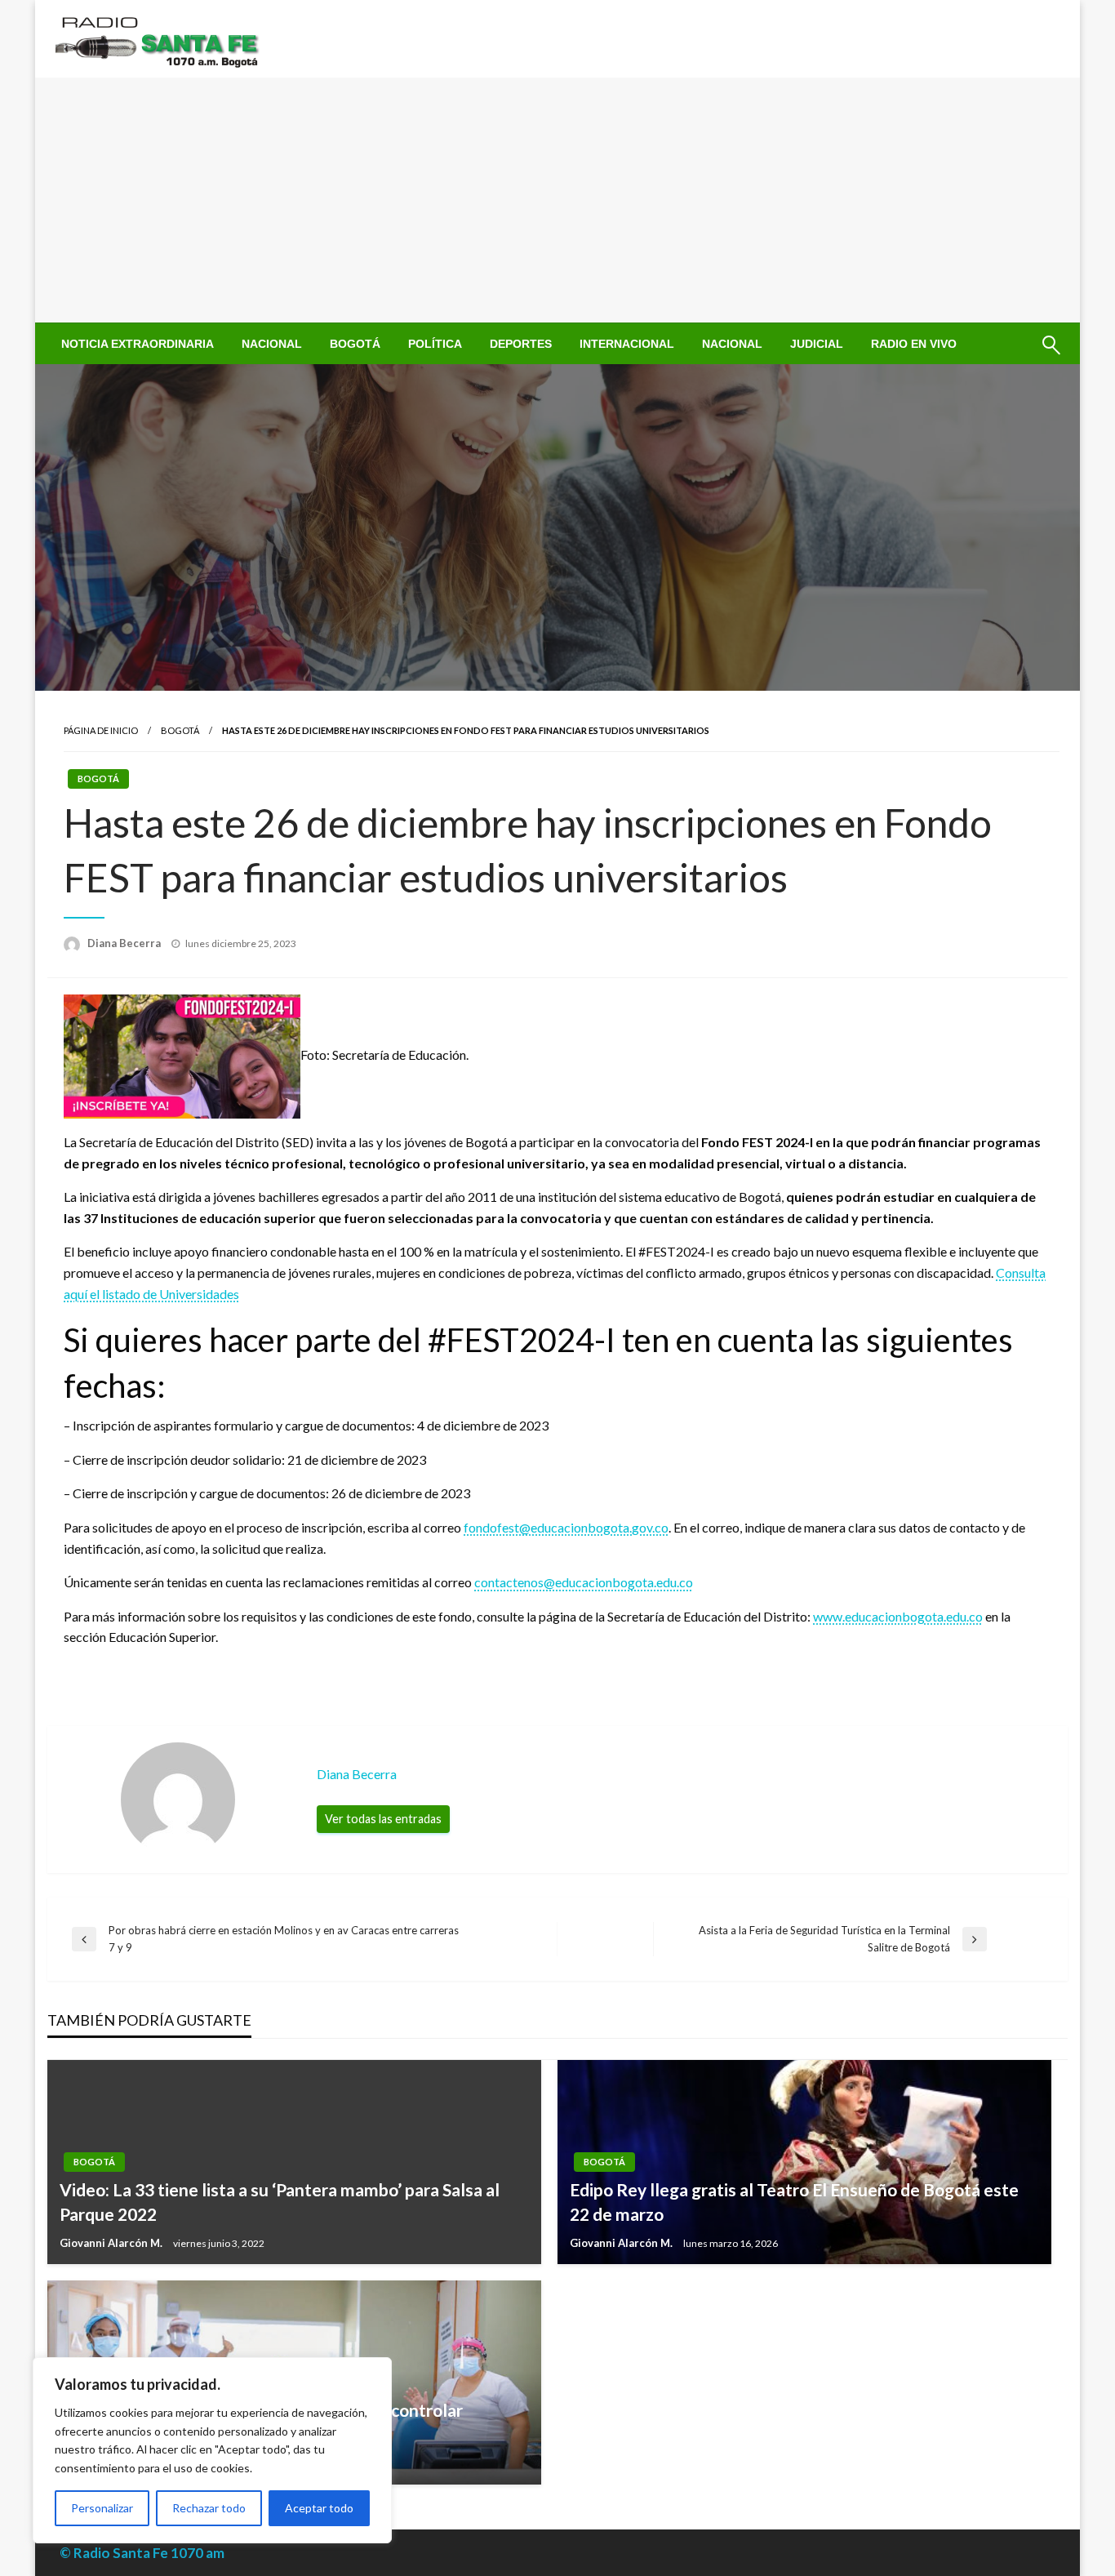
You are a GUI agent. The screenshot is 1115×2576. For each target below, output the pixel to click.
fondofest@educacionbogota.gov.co (566, 1527)
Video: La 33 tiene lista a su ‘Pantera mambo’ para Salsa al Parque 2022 (280, 2201)
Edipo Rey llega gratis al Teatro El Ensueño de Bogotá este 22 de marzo (794, 2201)
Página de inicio (101, 730)
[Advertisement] (557, 200)
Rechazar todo (209, 2508)
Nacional (272, 344)
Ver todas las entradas (383, 1819)
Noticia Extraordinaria (138, 344)
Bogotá (355, 344)
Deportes (521, 344)
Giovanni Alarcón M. (112, 2243)
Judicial (817, 344)
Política (435, 344)
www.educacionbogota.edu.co (898, 1616)
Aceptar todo (319, 2508)
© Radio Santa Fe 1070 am (142, 2553)
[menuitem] (138, 344)
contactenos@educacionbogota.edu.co (584, 1582)
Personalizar (102, 2508)
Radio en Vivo (914, 344)
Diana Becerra (125, 943)
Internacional (627, 344)
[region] (212, 2450)
